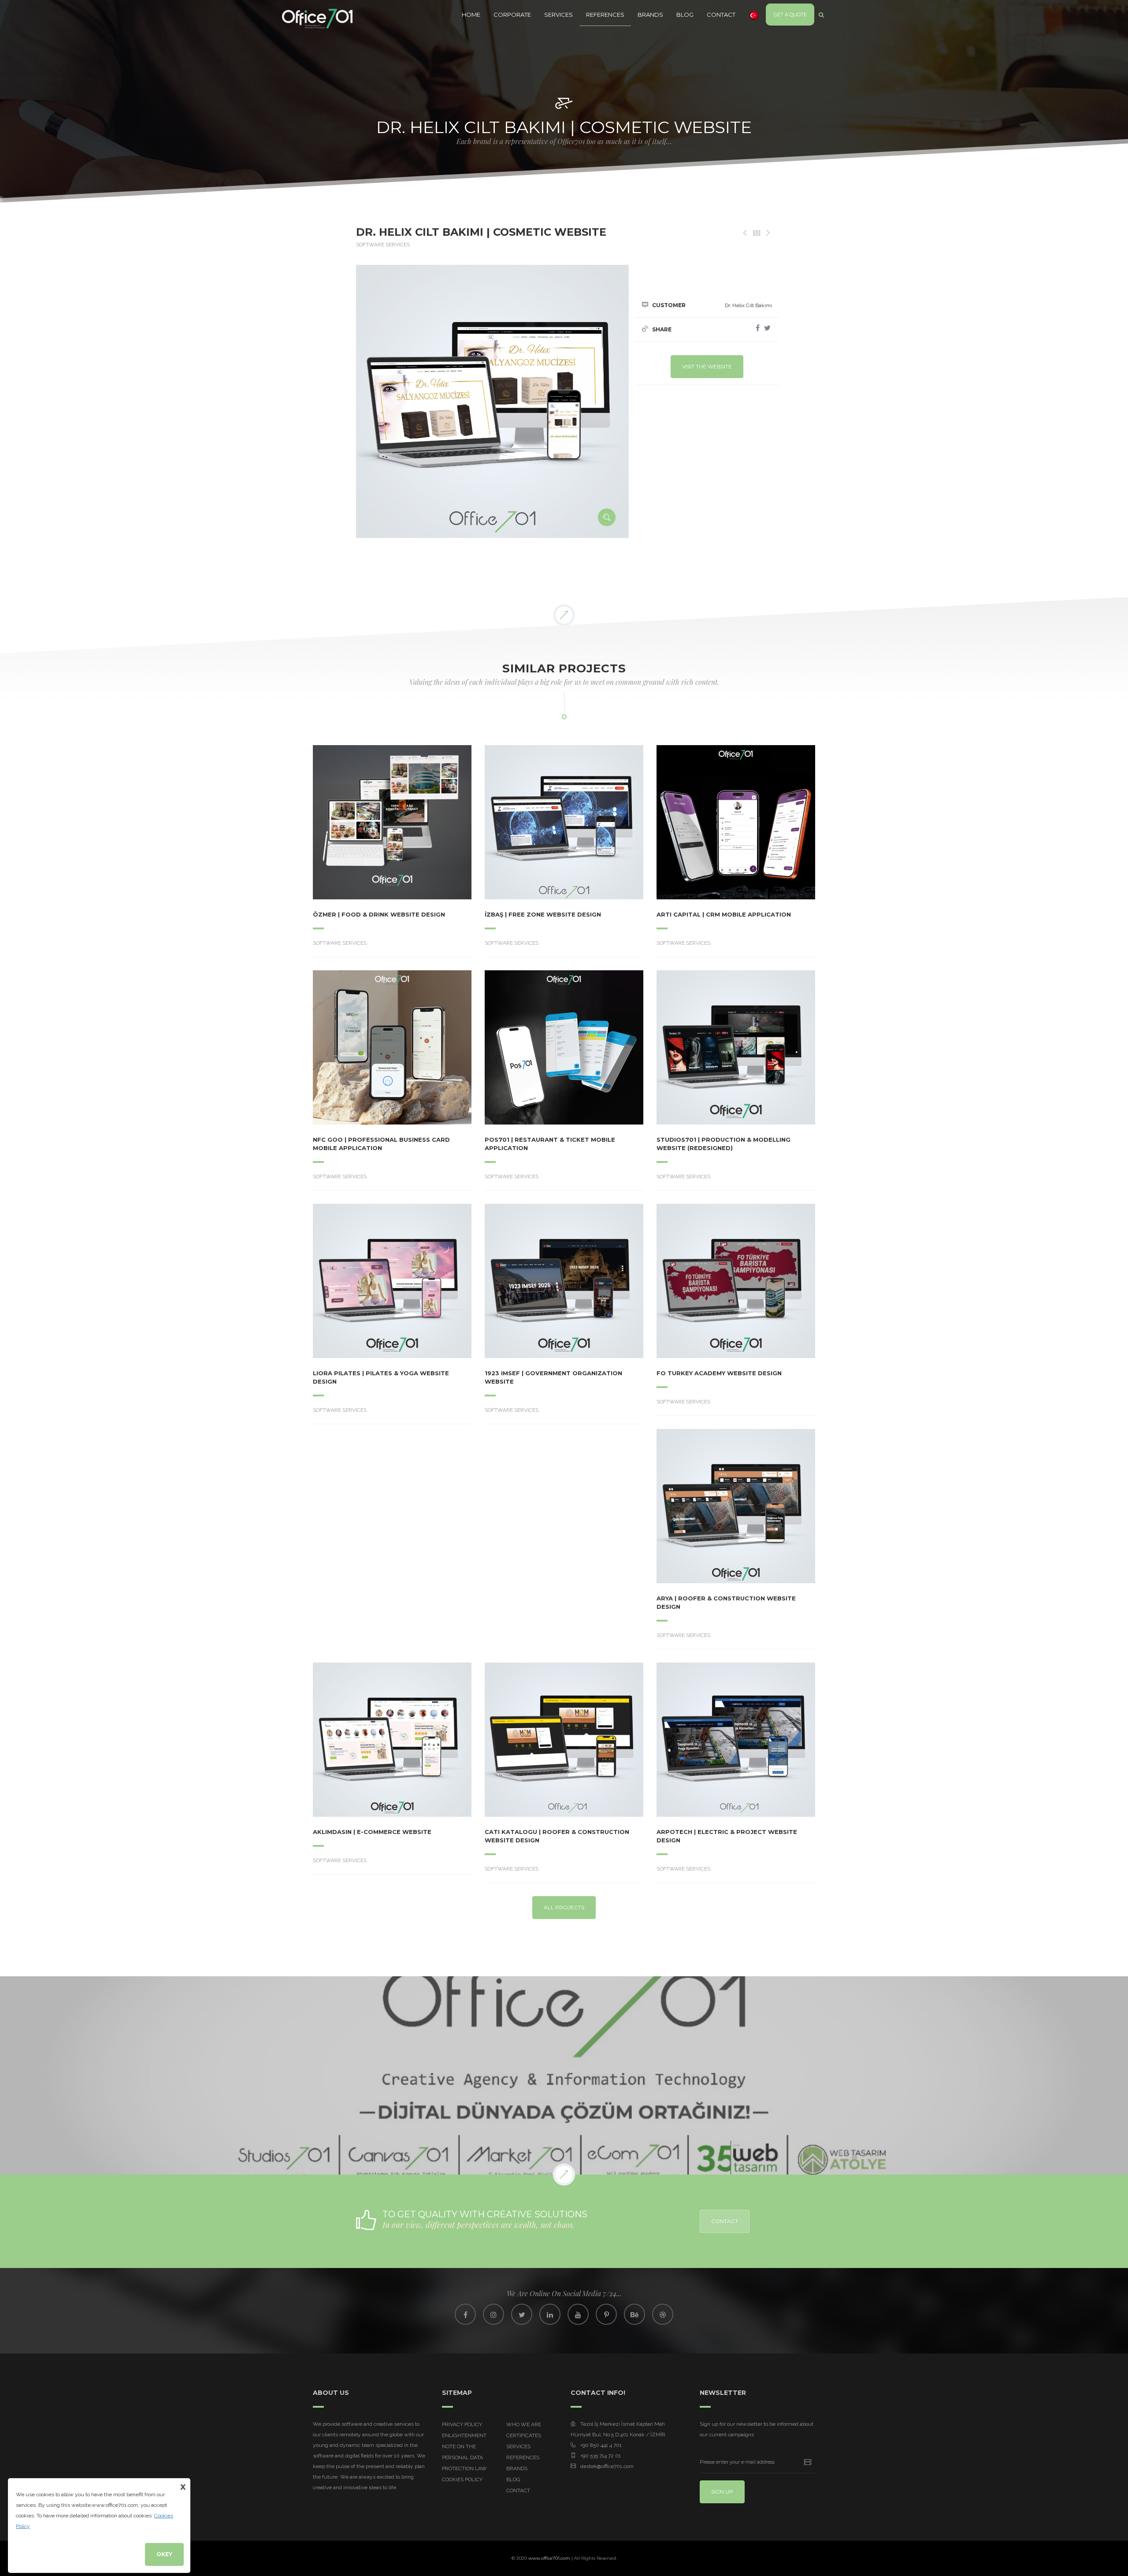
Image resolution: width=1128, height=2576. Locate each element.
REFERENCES (605, 15)
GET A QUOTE (790, 15)
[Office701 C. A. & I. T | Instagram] (493, 2314)
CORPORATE (512, 15)
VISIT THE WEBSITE (707, 366)
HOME (471, 15)
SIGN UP (722, 2492)
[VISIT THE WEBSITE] (368, 822)
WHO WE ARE (524, 2424)
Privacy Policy (462, 2424)
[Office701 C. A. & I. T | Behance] (634, 2314)
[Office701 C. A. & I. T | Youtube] (578, 2314)
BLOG (685, 15)
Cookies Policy (462, 2479)
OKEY (164, 2554)
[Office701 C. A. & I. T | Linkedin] (550, 2314)
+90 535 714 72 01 (601, 2456)
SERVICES (558, 15)
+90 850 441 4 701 (601, 2445)
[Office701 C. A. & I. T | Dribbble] (663, 2314)
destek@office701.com (607, 2466)
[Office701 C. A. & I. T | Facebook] (465, 2314)
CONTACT (721, 15)
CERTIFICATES (524, 2435)
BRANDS (650, 15)
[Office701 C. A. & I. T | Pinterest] (606, 2314)
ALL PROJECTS (564, 1907)
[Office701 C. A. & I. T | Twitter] (522, 2314)
